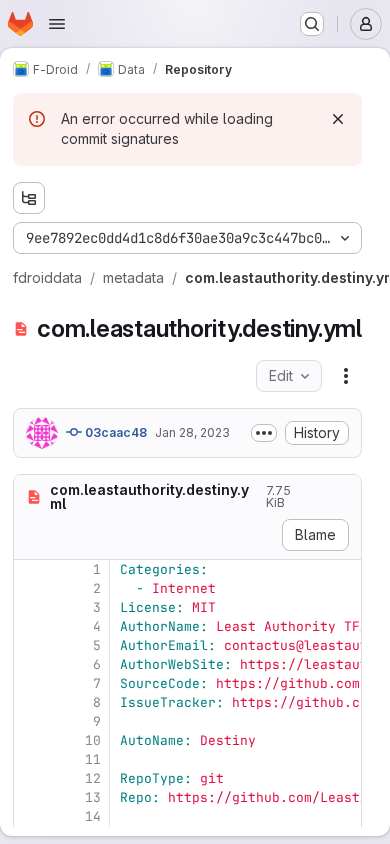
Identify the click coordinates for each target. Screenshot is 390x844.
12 (93, 778)
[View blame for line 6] (31, 664)
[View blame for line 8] (31, 702)
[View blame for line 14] (31, 816)
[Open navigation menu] (57, 24)
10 (93, 740)
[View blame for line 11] (31, 759)
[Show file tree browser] (29, 198)
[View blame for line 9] (31, 721)
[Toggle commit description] (264, 433)
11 (93, 759)
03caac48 (114, 432)
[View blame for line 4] (31, 626)
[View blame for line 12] (31, 778)
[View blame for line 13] (31, 797)
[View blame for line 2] (31, 588)
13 (93, 797)
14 (93, 816)
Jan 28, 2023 (192, 432)
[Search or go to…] (312, 24)
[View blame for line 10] (31, 740)
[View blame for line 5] (31, 645)
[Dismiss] (338, 119)
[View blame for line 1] (31, 569)
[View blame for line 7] (31, 683)
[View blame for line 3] (31, 607)
